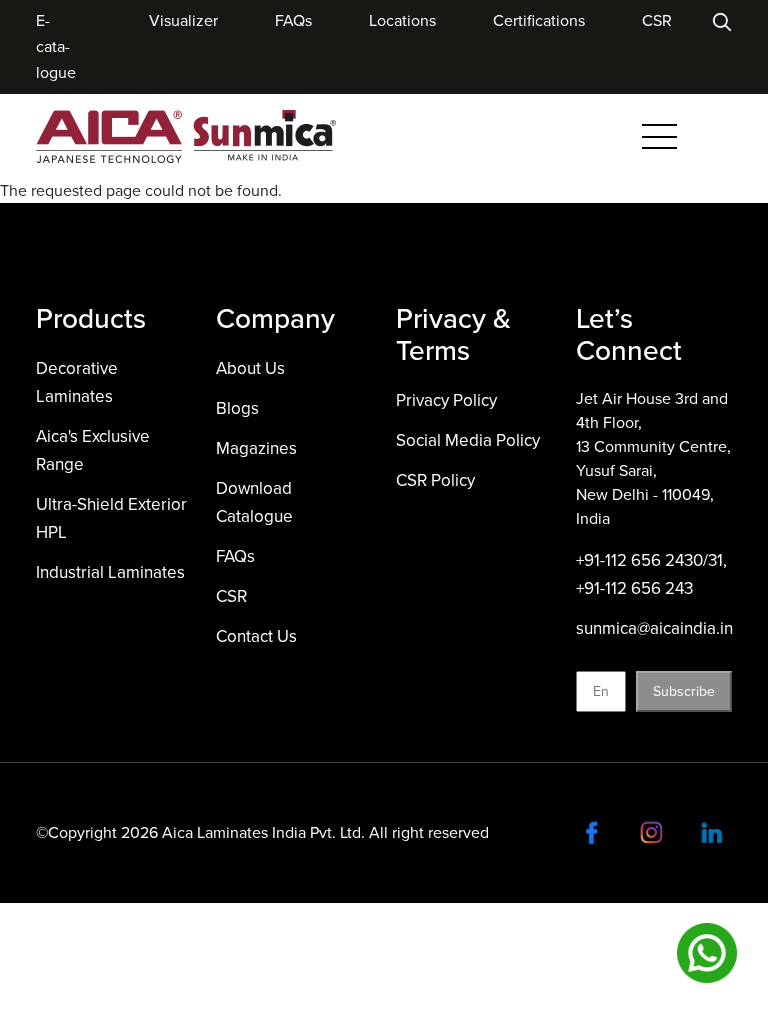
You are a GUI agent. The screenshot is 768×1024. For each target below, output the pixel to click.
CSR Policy (435, 480)
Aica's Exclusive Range (93, 450)
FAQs (293, 20)
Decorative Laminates (77, 382)
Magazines (256, 448)
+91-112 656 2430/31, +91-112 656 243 (651, 574)
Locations (402, 20)
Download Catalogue (254, 502)
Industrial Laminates (110, 572)
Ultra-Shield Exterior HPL (111, 518)
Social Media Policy (468, 440)
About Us (250, 368)
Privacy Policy (446, 400)
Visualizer (183, 20)
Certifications (539, 20)
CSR (657, 20)
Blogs (237, 408)
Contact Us (256, 636)
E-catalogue (56, 46)
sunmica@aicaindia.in (654, 628)
